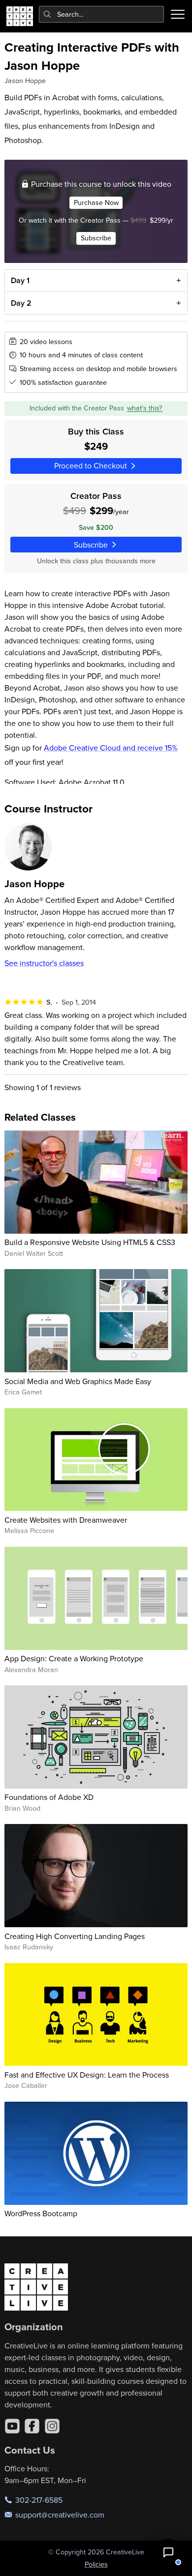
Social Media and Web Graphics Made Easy (78, 1381)
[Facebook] (32, 2426)
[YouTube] (12, 2426)
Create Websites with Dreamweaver (66, 1520)
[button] (168, 2552)
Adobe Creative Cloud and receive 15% (111, 748)
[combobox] (102, 14)
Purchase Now (96, 203)
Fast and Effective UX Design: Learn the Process (87, 2075)
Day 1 (20, 280)
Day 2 (21, 303)
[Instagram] (52, 2426)
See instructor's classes (44, 963)
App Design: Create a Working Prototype (74, 1658)
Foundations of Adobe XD (49, 1797)
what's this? (145, 408)
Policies (96, 2564)
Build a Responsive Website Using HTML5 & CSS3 (90, 1242)
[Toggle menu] (178, 14)
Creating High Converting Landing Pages (75, 1936)
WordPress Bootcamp (41, 2213)
